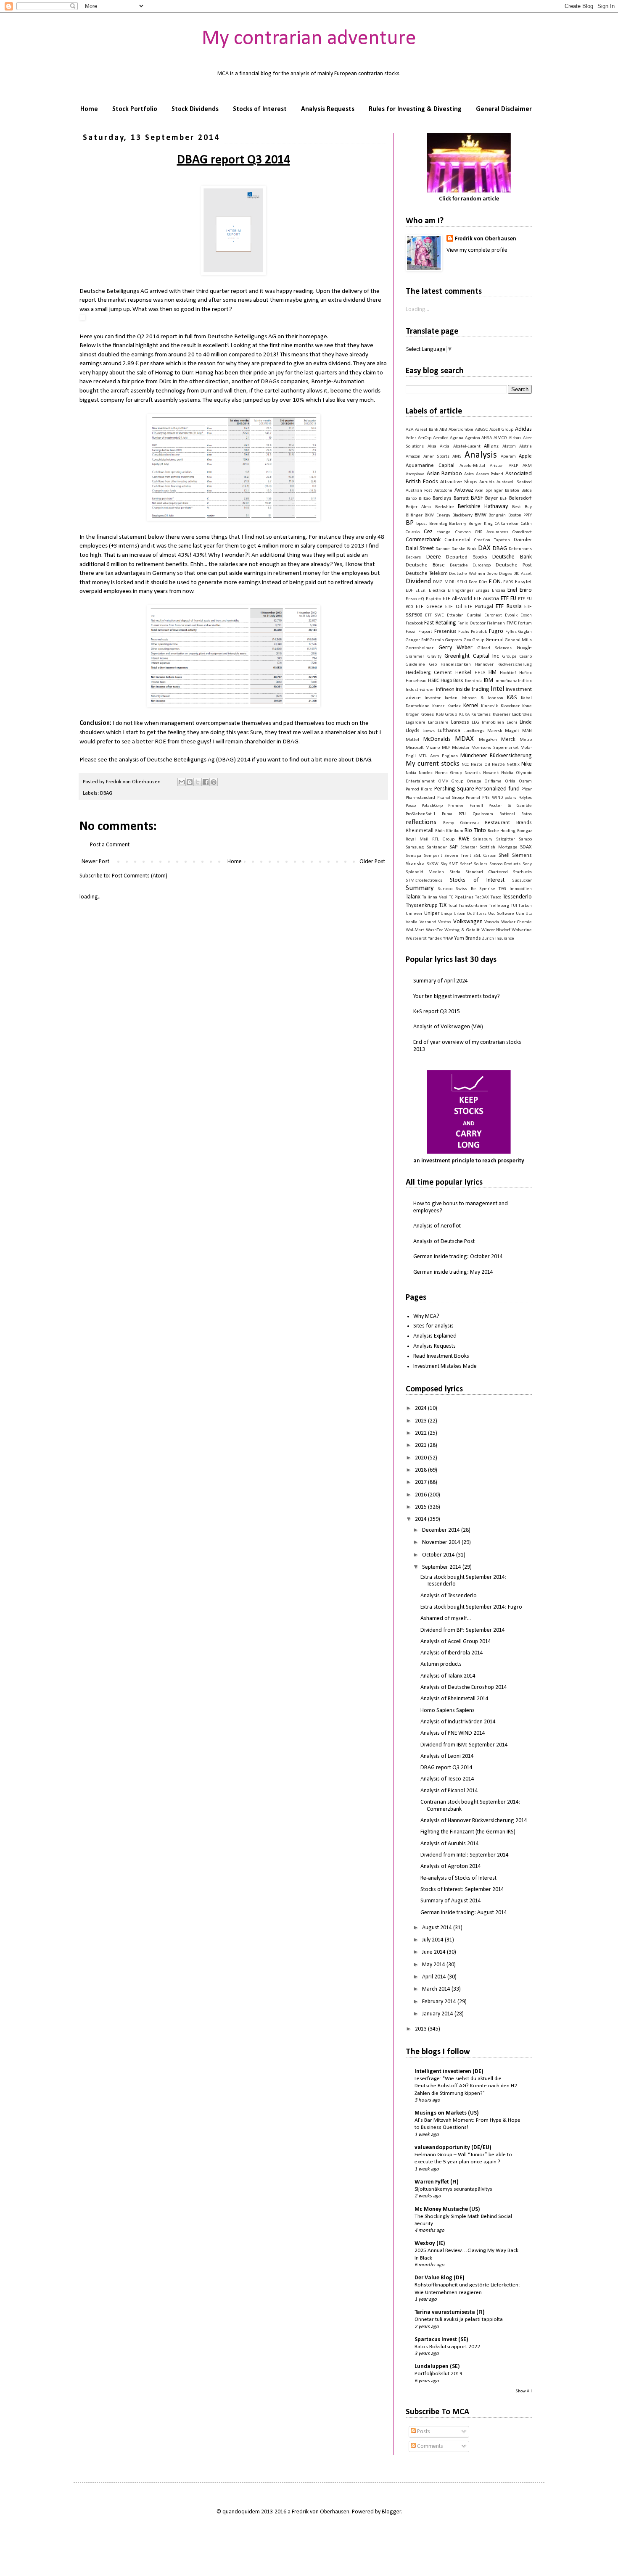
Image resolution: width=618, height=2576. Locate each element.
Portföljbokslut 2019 (438, 2374)
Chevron (463, 532)
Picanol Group (451, 798)
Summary (420, 888)
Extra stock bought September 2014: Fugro (471, 1607)
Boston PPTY (520, 515)
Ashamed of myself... (446, 1619)
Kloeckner (510, 706)
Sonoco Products (505, 864)
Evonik (511, 615)
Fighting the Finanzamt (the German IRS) (468, 1832)
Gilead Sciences (495, 648)
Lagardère (416, 723)
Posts (423, 2432)
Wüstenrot (416, 939)
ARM (527, 466)
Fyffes (511, 632)
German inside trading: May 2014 (453, 1272)
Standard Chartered (486, 872)
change (444, 532)
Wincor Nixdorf (496, 930)
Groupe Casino (517, 657)
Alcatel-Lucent (467, 446)
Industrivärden (420, 690)
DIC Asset (523, 574)
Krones (427, 715)
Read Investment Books (441, 1356)
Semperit (433, 856)
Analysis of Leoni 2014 (447, 1756)
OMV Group (451, 781)
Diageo (506, 574)
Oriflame (493, 781)
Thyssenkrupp (422, 906)
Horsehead (416, 681)
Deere (434, 557)
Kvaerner (502, 715)
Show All (524, 2391)
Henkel (463, 673)
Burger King (481, 524)
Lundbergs (474, 731)
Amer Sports (436, 457)
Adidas (523, 429)
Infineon (445, 690)
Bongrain (497, 515)
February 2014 (440, 2002)
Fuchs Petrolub (473, 632)
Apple (525, 456)
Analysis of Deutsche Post (444, 1242)
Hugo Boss (452, 681)
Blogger (391, 2512)
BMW (481, 515)
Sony (527, 864)
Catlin (526, 524)
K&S (512, 698)
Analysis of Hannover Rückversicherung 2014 (474, 1821)
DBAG (106, 793)
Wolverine (522, 930)
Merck (508, 740)
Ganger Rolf (417, 640)
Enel (512, 590)
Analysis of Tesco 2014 (447, 1779)
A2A (409, 430)
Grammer (415, 657)
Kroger (412, 715)
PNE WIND (493, 798)
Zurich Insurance (498, 939)
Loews (429, 731)
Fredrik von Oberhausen (486, 239)
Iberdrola (474, 681)
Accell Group (502, 430)
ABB (443, 430)
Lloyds (413, 731)
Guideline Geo (421, 665)
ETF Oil (453, 607)
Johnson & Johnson (482, 698)
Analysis (481, 455)
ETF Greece (429, 607)
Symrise (487, 889)
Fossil (411, 632)
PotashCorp (432, 806)
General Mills (518, 640)
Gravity (434, 657)
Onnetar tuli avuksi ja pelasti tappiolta (459, 2319)
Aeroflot (441, 438)
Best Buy (522, 507)
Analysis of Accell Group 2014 (456, 1642)
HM (493, 673)
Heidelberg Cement (429, 673)
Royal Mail (417, 839)
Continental (457, 540)
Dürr (483, 582)
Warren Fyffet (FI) (437, 2182)
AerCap (425, 438)
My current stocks (433, 764)
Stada (455, 872)
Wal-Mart (415, 930)
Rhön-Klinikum (449, 831)
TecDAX (482, 897)
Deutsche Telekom (427, 574)
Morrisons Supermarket (495, 748)
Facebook (414, 623)
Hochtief (508, 673)
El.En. (421, 591)
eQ (421, 599)
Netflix (513, 765)
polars (510, 798)
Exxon (526, 615)
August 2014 (438, 1928)
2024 (421, 1408)
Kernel (471, 706)
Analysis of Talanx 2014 (448, 1676)
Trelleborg (499, 906)
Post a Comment (110, 845)
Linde (526, 722)
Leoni (512, 723)
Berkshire (445, 507)
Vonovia (492, 922)
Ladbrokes (522, 715)
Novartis (473, 773)
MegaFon (488, 740)
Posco (411, 806)
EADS (508, 582)
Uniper (432, 914)
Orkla (510, 781)
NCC (465, 765)
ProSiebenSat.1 (421, 814)
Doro (473, 582)
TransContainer (473, 906)
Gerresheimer (420, 648)
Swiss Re (466, 889)
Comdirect (522, 532)
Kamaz (438, 706)
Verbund (428, 922)
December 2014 (442, 1530)
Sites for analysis (433, 1326)
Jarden (451, 698)
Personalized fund (498, 789)
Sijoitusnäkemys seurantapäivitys (453, 2189)
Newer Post (95, 862)
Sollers (481, 864)
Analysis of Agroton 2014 (451, 1866)
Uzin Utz (524, 914)
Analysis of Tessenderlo (449, 1596)
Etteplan (455, 615)
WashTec (434, 930)
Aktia (445, 446)
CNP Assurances (492, 532)
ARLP (513, 466)
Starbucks (522, 872)
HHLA (480, 673)
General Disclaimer (504, 109)
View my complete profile (477, 250)
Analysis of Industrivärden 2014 (458, 1722)
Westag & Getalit (462, 930)
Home (89, 109)
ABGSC (481, 430)
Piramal (473, 798)
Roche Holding (502, 831)
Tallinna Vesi (435, 897)
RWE (464, 839)
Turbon (525, 906)
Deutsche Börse (425, 565)
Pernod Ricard (419, 789)
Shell (504, 856)
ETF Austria (486, 599)
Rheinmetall (420, 831)
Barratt (461, 498)
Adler (411, 438)
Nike (527, 764)
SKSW (433, 864)
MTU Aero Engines (438, 756)
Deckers (413, 557)
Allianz (491, 446)
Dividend (418, 581)
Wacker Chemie (517, 922)
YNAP (448, 939)
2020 (421, 1458)
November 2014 (442, 1542)
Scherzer (469, 847)
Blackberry (462, 515)
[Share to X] (198, 782)
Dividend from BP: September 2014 (463, 1630)
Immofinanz (506, 681)
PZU (462, 814)
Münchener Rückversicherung (496, 756)
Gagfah (525, 632)
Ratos (527, 814)
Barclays (442, 498)
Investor (433, 698)
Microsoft (415, 748)
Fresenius (445, 632)
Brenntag (438, 524)
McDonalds (437, 739)
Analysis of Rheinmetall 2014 (454, 1699)
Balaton (512, 491)
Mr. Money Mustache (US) (447, 2209)
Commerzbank (423, 540)
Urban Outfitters (470, 914)
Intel (497, 689)
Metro (526, 740)
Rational (507, 814)
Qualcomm (483, 814)
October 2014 (439, 1555)
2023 (421, 1421)
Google (524, 648)
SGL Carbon (485, 856)
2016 (421, 1495)
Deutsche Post (514, 565)
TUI (514, 906)
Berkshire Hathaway (483, 507)
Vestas (445, 922)
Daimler (523, 540)
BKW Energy (437, 515)
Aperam (508, 457)
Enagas (482, 591)
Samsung (415, 847)
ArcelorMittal (472, 466)
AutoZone (443, 491)
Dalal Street (420, 549)
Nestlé (498, 765)
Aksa (432, 446)
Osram (525, 781)
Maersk (495, 731)
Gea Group (474, 640)
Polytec (525, 798)
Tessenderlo (517, 897)
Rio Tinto (475, 831)
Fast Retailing (440, 623)
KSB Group (446, 715)
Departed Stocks (467, 557)
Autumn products (441, 1664)
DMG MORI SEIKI (450, 582)
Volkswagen (468, 922)
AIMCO (500, 438)
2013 (421, 2029)
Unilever (414, 914)
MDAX (464, 739)
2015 (421, 1507)
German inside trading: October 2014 (458, 1257)
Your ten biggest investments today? (457, 997)
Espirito (433, 599)
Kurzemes (481, 715)
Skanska (415, 864)
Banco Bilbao (418, 499)
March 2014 (437, 1989)
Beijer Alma (418, 507)
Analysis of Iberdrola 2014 (452, 1653)
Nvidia (507, 773)
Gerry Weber (456, 648)
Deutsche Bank (512, 557)
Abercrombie (461, 430)
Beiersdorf (520, 498)
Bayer (491, 498)
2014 (421, 1519)
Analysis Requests (328, 109)
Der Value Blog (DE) (440, 2278)
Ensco (411, 599)
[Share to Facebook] (206, 782)
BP (410, 523)
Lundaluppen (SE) (437, 2367)
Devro (492, 574)
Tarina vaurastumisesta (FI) (450, 2312)
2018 (421, 1470)
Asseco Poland (490, 474)
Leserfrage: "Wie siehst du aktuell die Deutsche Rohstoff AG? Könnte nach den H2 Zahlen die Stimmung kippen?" (466, 2086)
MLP (446, 748)
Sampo (525, 839)
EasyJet (523, 582)
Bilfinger (414, 515)
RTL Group (443, 839)
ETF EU (508, 599)
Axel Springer (489, 491)
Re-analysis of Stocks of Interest (458, 1878)
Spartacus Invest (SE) (441, 2340)
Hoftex (526, 673)
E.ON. (495, 582)
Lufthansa (449, 731)
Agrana (457, 438)
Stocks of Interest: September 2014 (462, 1890)
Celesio (413, 532)
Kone (527, 706)
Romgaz (524, 831)
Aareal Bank (427, 430)
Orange (474, 781)
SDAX (526, 847)
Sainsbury (483, 839)
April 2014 (435, 1977)
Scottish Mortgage (499, 847)
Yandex (435, 939)
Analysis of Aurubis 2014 (450, 1844)
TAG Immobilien (515, 889)
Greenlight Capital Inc (472, 656)
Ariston (497, 466)
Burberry (458, 524)
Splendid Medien (425, 872)
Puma (447, 814)
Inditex (525, 681)
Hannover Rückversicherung (504, 665)
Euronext (493, 615)
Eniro (526, 590)
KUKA (464, 715)
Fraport (425, 632)
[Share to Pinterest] (214, 782)
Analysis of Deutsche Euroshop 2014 (464, 1687)
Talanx (413, 897)
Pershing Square (454, 789)
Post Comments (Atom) (140, 876)
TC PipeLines (461, 897)
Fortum (525, 623)
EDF (409, 591)
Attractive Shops (459, 482)
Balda (527, 491)
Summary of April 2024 (441, 981)
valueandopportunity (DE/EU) (453, 2148)
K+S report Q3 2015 (437, 1012)
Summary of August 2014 (451, 1901)
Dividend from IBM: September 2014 (464, 1745)
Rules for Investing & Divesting (415, 109)
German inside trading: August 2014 (464, 1913)
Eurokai (474, 615)
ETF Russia (508, 607)
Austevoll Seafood (514, 482)
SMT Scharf (460, 864)
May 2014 (434, 1965)
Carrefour (510, 524)
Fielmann (496, 623)
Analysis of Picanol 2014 (449, 1791)
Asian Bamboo (445, 474)
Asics (469, 474)
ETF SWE (434, 615)
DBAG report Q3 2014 (446, 1768)
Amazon (413, 457)
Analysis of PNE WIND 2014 (453, 1733)
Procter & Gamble (510, 806)
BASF (477, 498)
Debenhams (520, 549)
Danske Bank (464, 549)
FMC (512, 623)
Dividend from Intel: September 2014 (465, 1855)
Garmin (437, 640)
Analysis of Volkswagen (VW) (448, 1027)
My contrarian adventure (309, 39)
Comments (429, 2446)
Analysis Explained (435, 1336)
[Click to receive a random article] (469, 163)
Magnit (512, 731)
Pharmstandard (420, 798)
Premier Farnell (466, 806)
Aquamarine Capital (430, 466)
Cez (428, 532)
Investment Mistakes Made (445, 1366)
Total (453, 906)
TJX (443, 905)
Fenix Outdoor (471, 623)
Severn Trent (458, 856)
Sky (444, 864)
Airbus (515, 438)
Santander (437, 847)
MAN (527, 731)
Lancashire (438, 723)
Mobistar (461, 748)
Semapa (413, 856)
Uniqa (446, 914)
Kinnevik (489, 706)
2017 (421, 1482)
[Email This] (182, 782)
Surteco (445, 889)
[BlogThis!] (190, 782)
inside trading (472, 689)
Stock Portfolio (135, 109)
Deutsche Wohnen (467, 574)
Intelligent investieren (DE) (449, 2072)
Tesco (496, 897)
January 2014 (438, 2014)
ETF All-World (457, 599)
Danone (443, 549)
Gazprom (454, 640)
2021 (421, 1445)
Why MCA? (426, 1316)
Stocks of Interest (260, 109)
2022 (421, 1433)
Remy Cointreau (461, 823)
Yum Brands (467, 938)
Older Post (372, 862)
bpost (422, 524)
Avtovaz (464, 490)
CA (497, 524)
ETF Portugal (479, 607)
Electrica (437, 591)
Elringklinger (461, 591)
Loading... (417, 309)
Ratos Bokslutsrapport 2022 (447, 2347)
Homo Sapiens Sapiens (448, 1711)
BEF (503, 499)
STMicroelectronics (424, 881)
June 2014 (434, 1952)
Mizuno (433, 748)
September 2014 (442, 1567)
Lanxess (460, 722)
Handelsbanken (456, 665)
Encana (499, 591)
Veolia (412, 922)
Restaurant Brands (508, 823)
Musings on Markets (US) (447, 2113)
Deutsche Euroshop (470, 565)
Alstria (526, 446)
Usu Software (501, 914)
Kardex (454, 706)
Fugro (496, 631)
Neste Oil (481, 765)
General (495, 640)
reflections (421, 822)
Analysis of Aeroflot (437, 1226)
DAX (484, 548)
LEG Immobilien (488, 723)
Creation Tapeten (492, 540)
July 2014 (433, 1940)
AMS (457, 457)
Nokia (411, 773)
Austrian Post (419, 491)
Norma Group (449, 773)
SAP (453, 847)
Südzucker (522, 881)
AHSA (487, 438)
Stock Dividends (195, 109)
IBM (489, 681)
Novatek (491, 773)
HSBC (434, 681)
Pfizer (527, 789)
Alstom (509, 446)
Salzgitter (506, 839)
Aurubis (487, 482)
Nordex (426, 773)
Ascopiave (415, 474)
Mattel (412, 740)
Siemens (522, 856)
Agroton (473, 438)
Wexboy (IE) (430, 2243)
